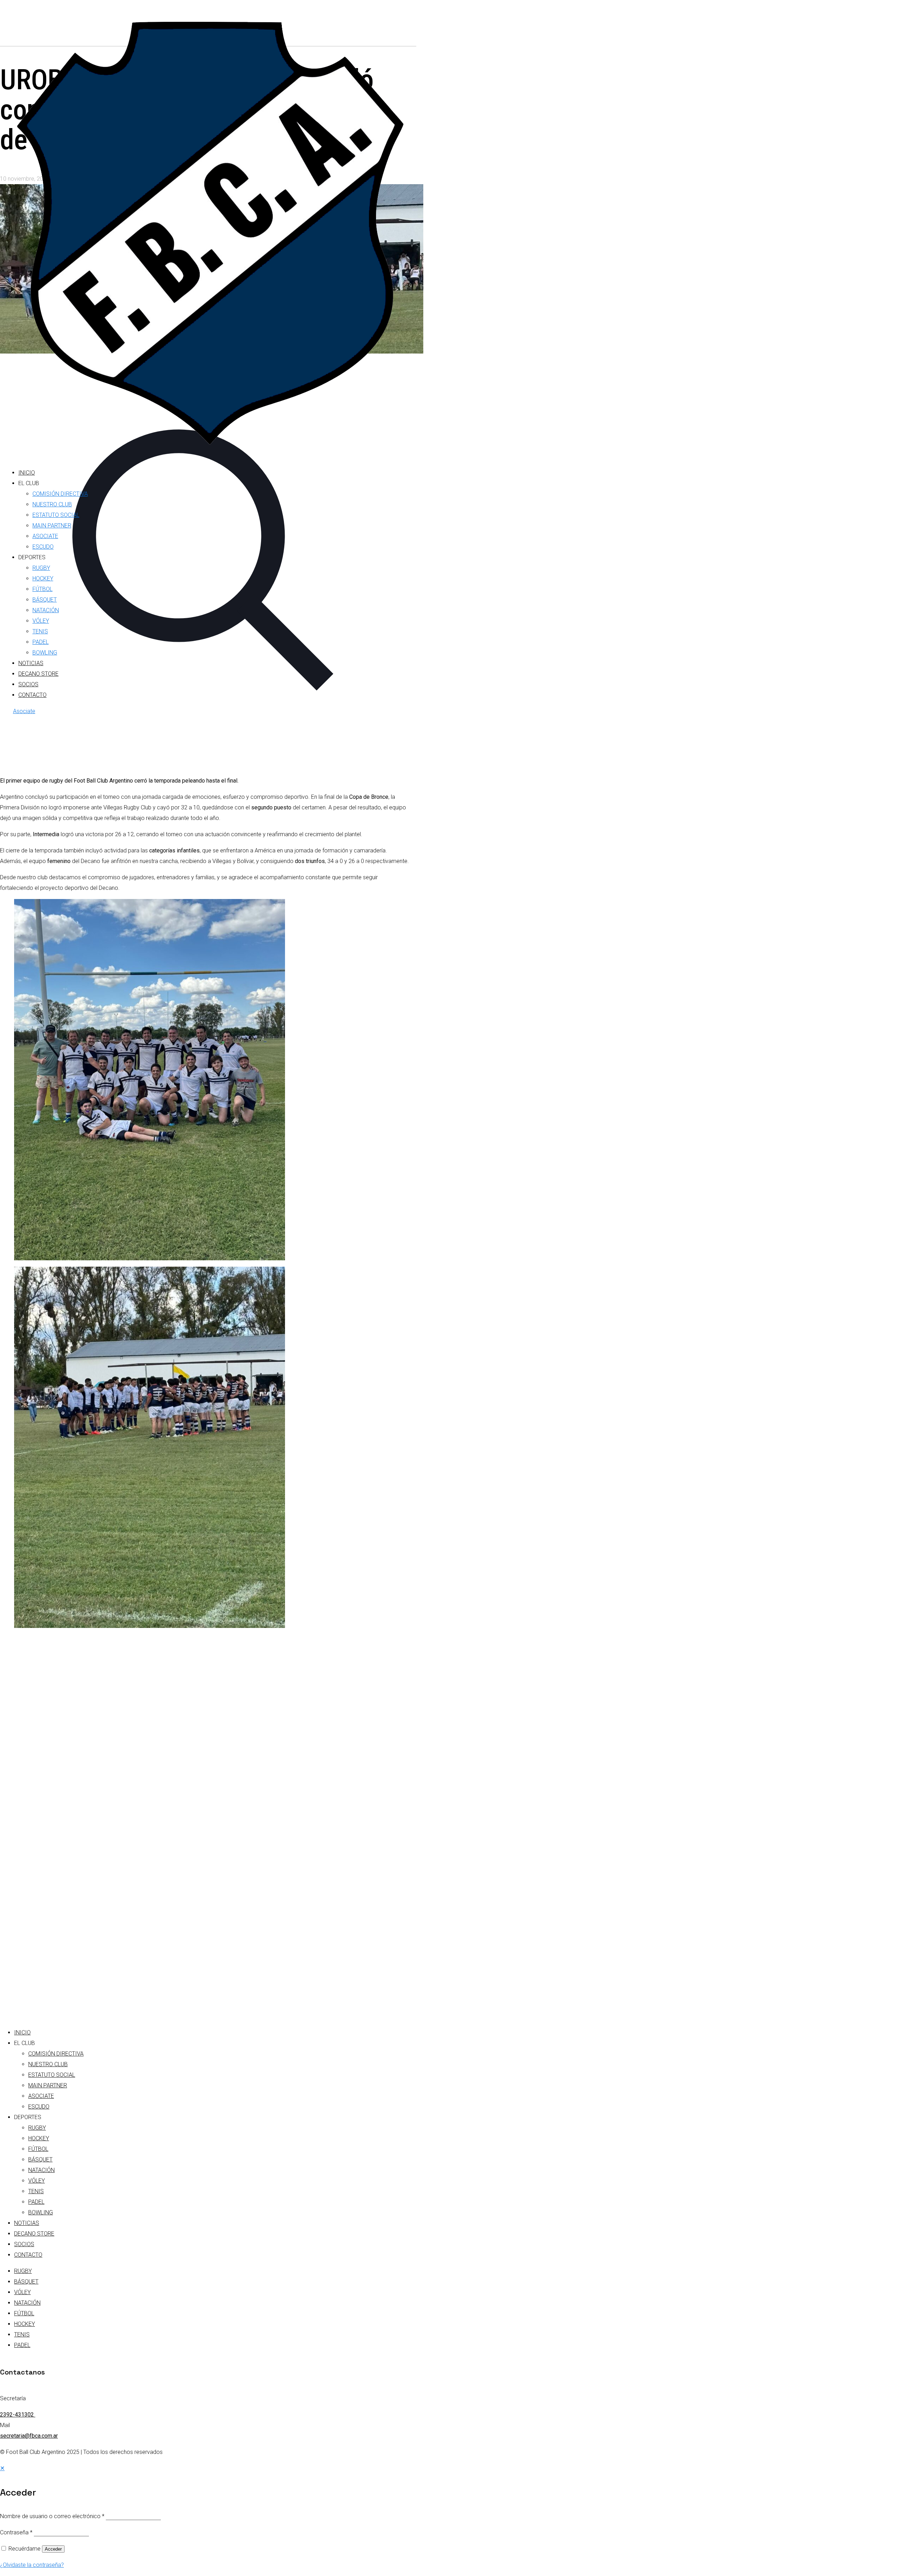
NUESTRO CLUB (48, 2064)
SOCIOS (24, 2244)
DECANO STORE (34, 2234)
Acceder (53, 2549)
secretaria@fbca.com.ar (29, 2436)
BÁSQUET (40, 2159)
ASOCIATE (41, 2096)
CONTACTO (28, 2255)
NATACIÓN (41, 2170)
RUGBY (37, 2128)
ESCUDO (39, 2107)
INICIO (22, 2032)
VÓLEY (37, 2181)
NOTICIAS (27, 2223)
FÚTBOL (38, 2149)
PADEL (36, 2202)
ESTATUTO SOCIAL (52, 2075)
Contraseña (16, 2532)
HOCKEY (39, 2138)
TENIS (36, 2191)
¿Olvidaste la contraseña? (32, 2565)
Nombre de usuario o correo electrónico (52, 2516)
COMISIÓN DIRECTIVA (56, 2054)
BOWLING (41, 2212)
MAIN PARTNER (48, 2085)
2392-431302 (18, 2415)
